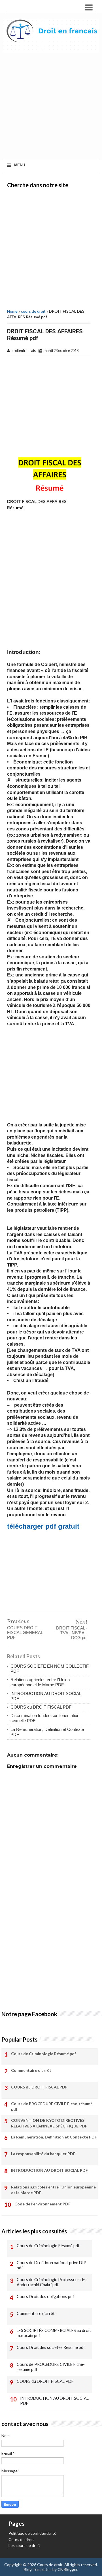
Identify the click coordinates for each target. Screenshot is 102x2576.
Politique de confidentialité (32, 2533)
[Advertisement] (51, 108)
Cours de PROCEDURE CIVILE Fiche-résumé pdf (52, 2106)
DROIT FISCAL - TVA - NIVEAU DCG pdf (72, 1633)
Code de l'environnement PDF (42, 2204)
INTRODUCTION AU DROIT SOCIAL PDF (49, 2170)
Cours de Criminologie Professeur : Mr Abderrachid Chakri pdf (52, 2282)
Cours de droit (21, 2539)
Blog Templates (38, 2569)
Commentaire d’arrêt (31, 2070)
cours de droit (33, 311)
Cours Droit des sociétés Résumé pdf (51, 2347)
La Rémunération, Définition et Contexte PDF (54, 2137)
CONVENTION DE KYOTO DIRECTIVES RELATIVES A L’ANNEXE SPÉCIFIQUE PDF (49, 2123)
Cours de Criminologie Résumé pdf (43, 2054)
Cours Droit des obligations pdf (45, 2297)
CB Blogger (67, 2569)
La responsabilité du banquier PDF (43, 2154)
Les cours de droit (24, 2545)
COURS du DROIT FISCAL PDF (41, 1707)
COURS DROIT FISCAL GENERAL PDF (25, 1632)
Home (12, 311)
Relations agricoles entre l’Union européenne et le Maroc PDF (40, 1682)
